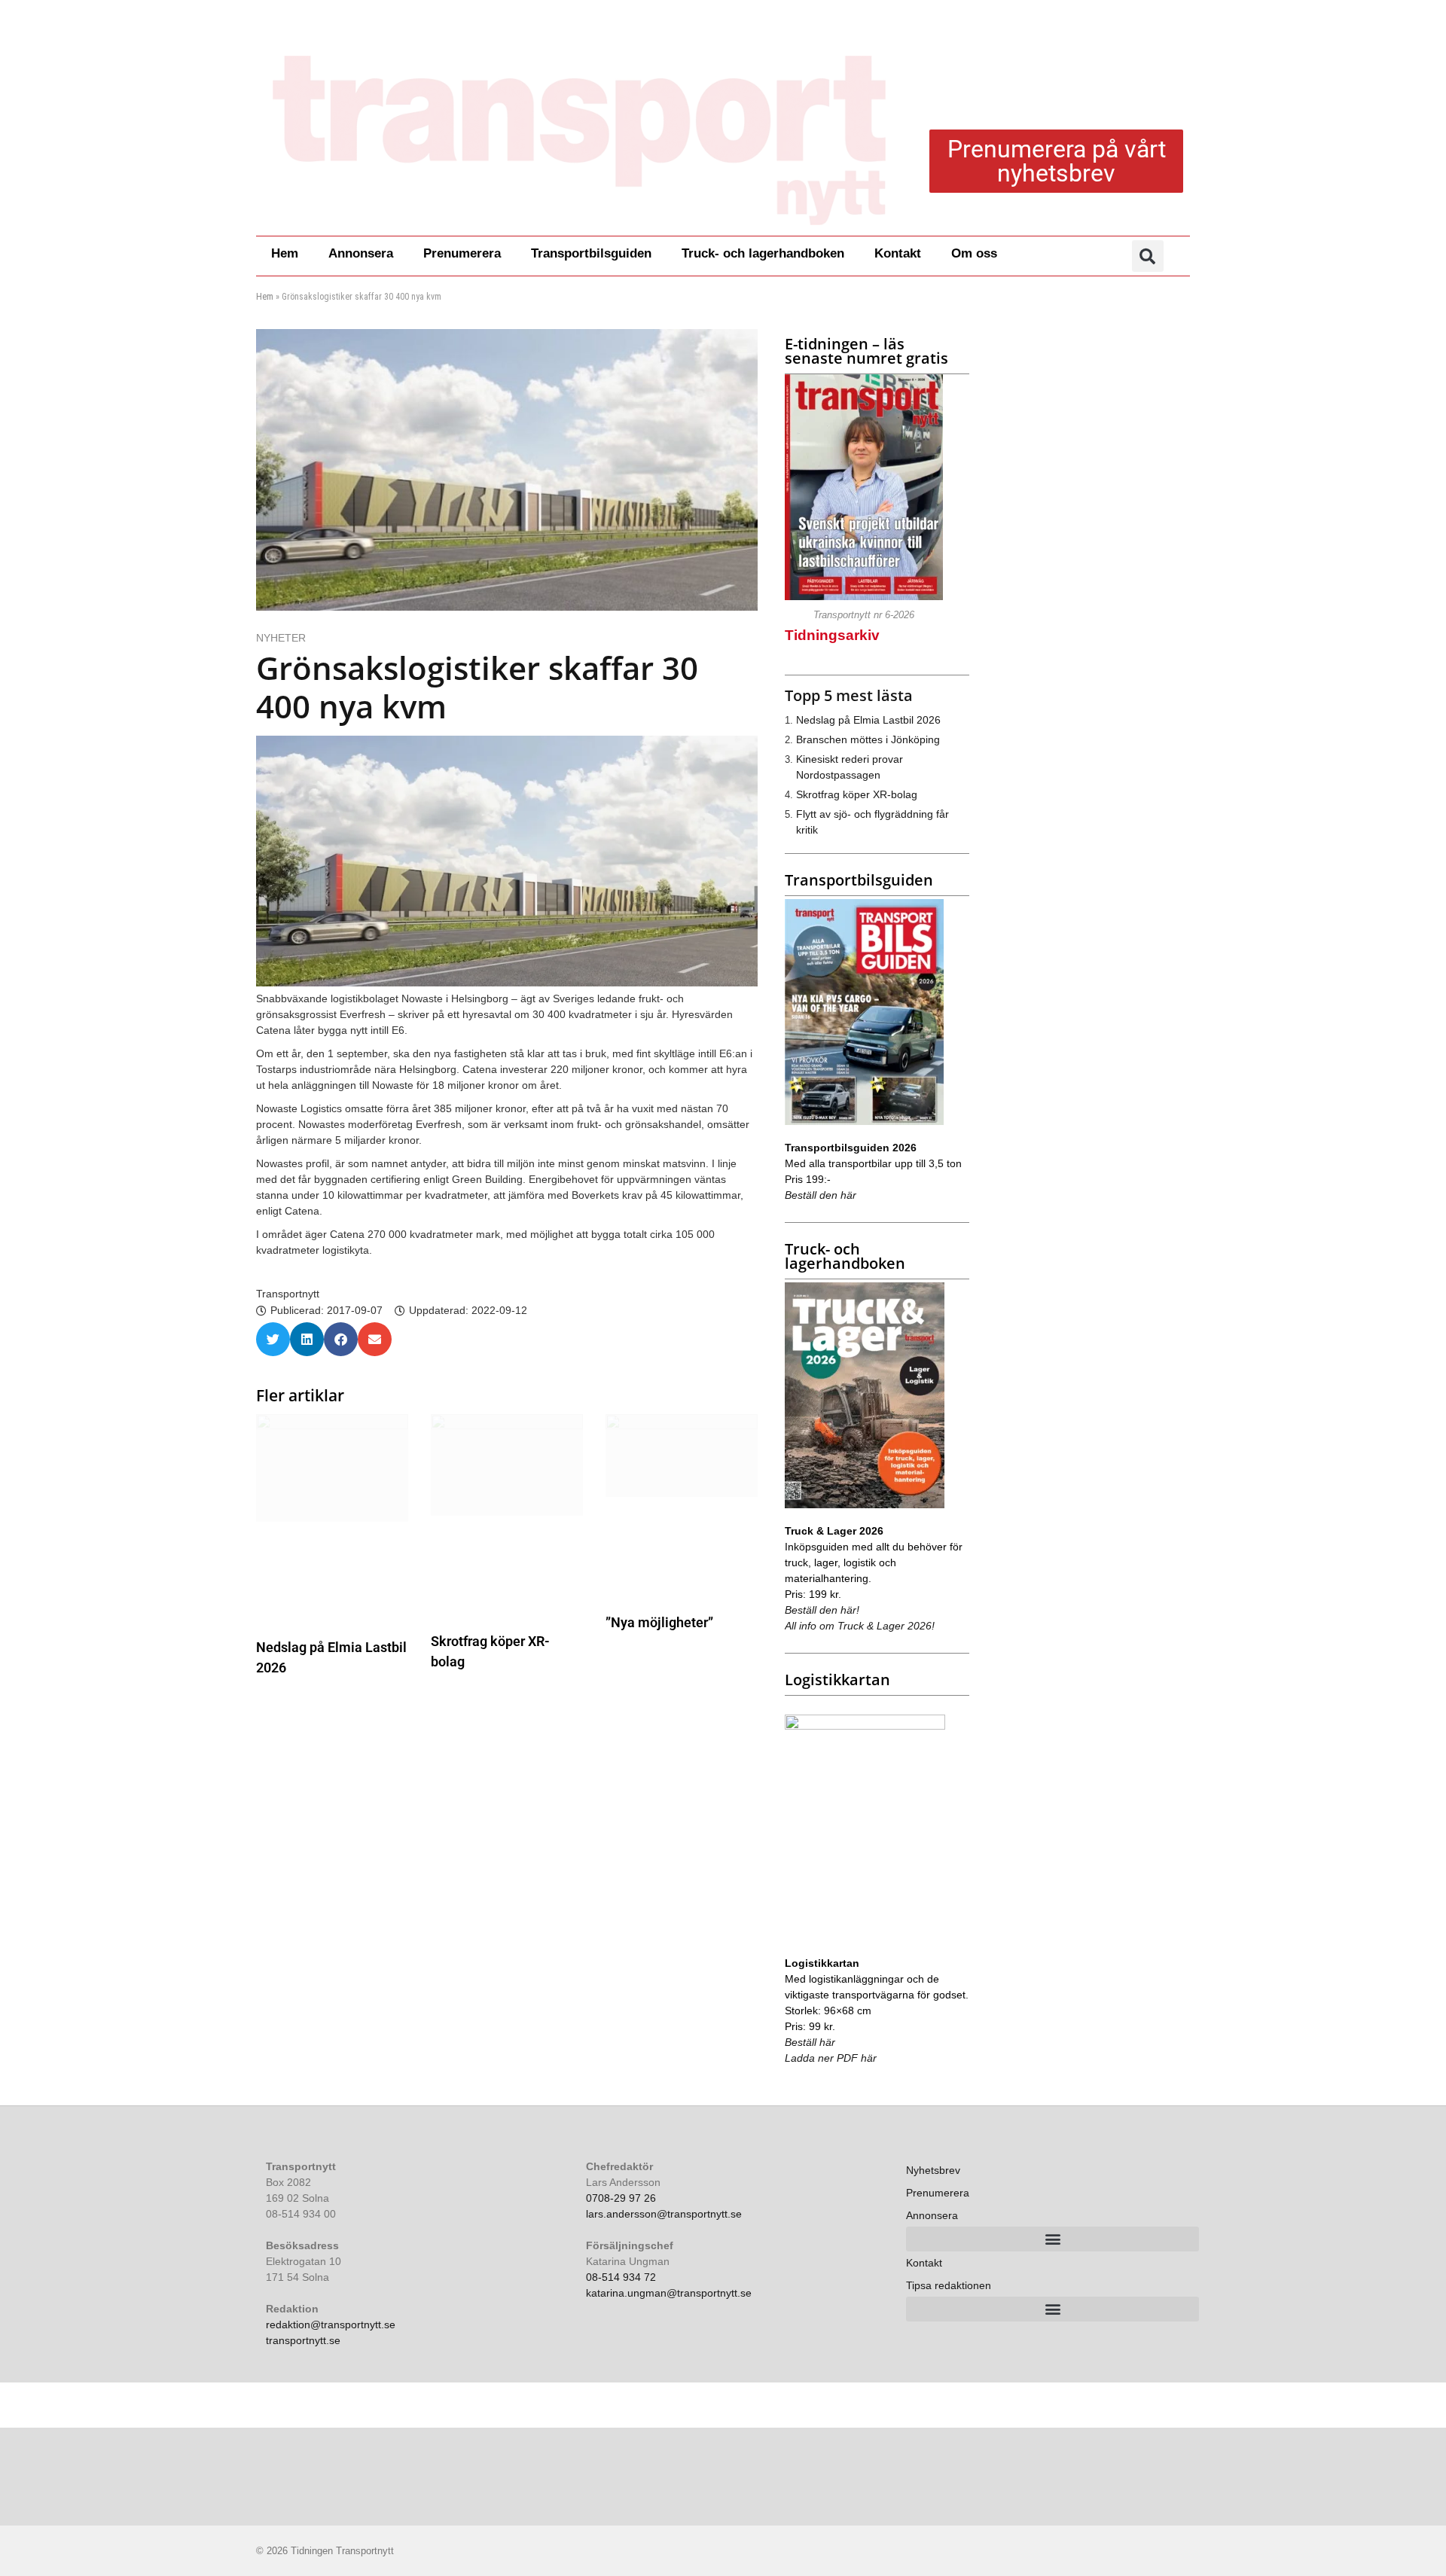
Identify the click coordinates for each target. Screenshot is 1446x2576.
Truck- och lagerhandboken (763, 253)
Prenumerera (462, 253)
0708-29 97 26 (621, 2198)
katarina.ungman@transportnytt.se (669, 2293)
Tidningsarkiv (832, 635)
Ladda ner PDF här (831, 2058)
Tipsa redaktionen (949, 2285)
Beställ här (810, 2042)
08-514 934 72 (621, 2277)
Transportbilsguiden (591, 253)
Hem (285, 253)
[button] (1148, 256)
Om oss (974, 253)
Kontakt (898, 253)
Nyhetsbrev (933, 2170)
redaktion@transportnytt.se (331, 2324)
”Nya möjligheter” (659, 1622)
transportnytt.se (303, 2340)
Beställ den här (821, 1195)
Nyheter (281, 638)
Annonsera (361, 253)
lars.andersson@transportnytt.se (664, 2214)
